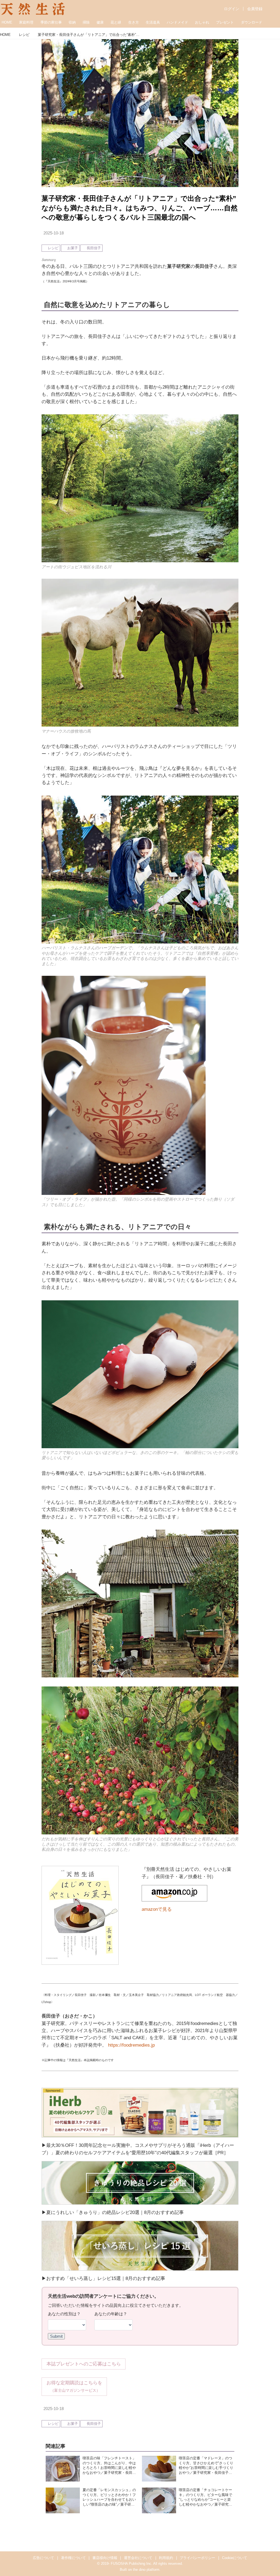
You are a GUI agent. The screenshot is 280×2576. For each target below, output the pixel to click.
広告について (43, 2558)
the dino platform (146, 2570)
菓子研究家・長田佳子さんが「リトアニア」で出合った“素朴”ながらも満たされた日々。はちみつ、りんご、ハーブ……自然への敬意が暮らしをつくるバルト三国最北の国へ (140, 208)
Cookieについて (235, 2558)
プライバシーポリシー (197, 2558)
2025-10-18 (54, 233)
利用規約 (166, 2558)
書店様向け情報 (105, 2558)
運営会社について (138, 2558)
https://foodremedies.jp (131, 2045)
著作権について (73, 2558)
